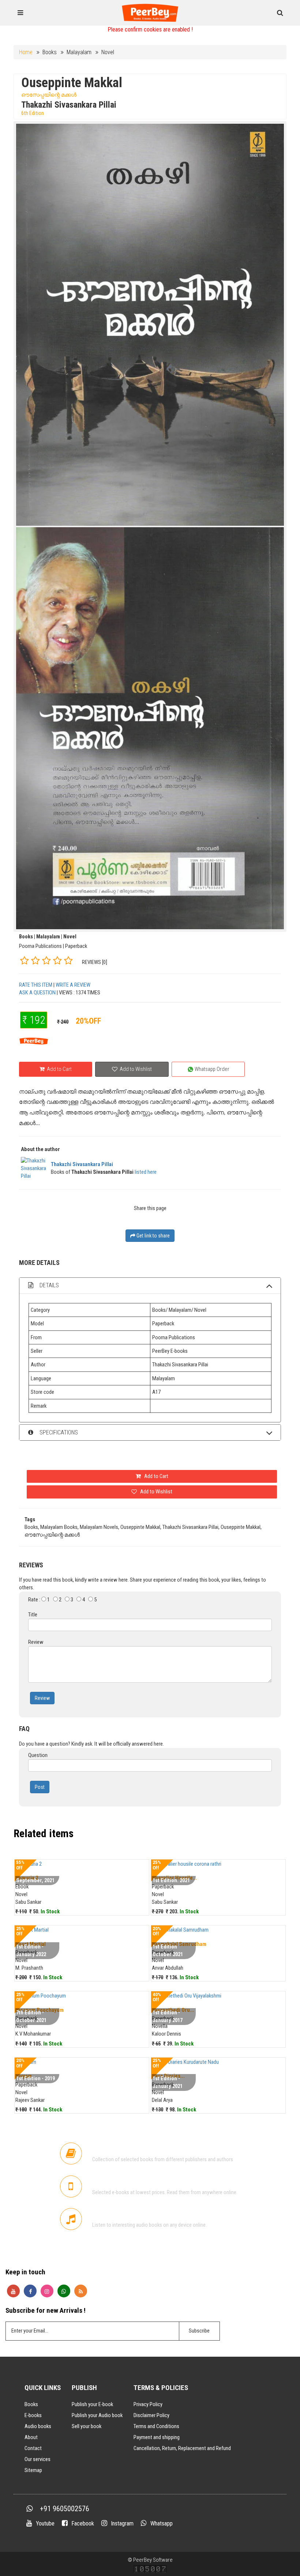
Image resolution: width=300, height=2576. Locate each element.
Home (26, 52)
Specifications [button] (58, 1432)
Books (31, 2404)
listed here (146, 1172)
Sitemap (33, 2470)
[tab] (150, 1286)
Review (42, 1698)
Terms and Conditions (156, 2426)
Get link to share (153, 1236)
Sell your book (87, 2426)
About (31, 2437)
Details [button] (48, 1285)
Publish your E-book (92, 2404)
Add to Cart (59, 1069)
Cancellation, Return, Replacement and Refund (182, 2448)
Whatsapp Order (211, 1069)
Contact (33, 2448)
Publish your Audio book (97, 2415)
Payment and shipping (157, 2437)
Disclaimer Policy (151, 2415)
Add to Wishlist (135, 1069)
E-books (33, 2415)
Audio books (38, 2426)
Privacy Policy (148, 2404)
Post (40, 1787)
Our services (37, 2459)
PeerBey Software (153, 2560)
